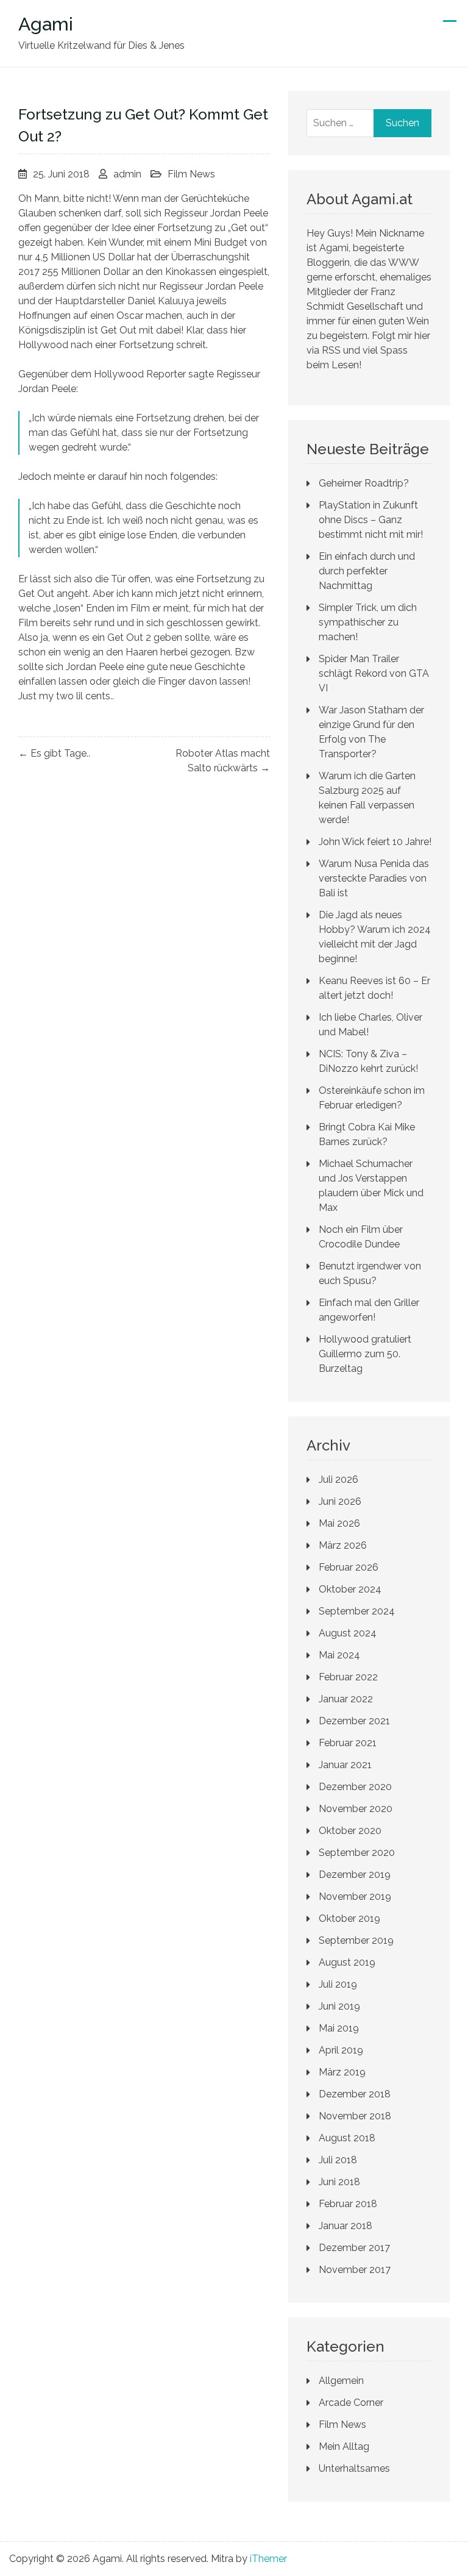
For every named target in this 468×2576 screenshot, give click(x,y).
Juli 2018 (338, 2160)
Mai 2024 (339, 1655)
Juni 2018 (339, 2182)
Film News (191, 174)
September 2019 (356, 1940)
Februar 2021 (348, 1743)
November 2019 (355, 1896)
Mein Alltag (344, 2446)
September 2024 (357, 1611)
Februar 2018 (348, 2204)
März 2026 (343, 1545)
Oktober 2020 (350, 1831)
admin (127, 174)
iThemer (268, 2559)
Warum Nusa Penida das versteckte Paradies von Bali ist (374, 878)
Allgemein (341, 2381)
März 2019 (342, 2072)
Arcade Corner (351, 2403)
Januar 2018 (346, 2226)
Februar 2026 (349, 1567)
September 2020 (357, 1853)
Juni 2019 (339, 2006)
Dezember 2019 (355, 1875)
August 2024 (348, 1633)
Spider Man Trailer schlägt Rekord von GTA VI (374, 673)
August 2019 (347, 1962)
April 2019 (341, 2050)
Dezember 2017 (354, 2248)
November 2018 (355, 2116)
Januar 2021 (345, 1765)
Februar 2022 (348, 1677)
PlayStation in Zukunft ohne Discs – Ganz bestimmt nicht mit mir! (371, 520)
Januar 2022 (346, 1699)
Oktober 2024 (350, 1589)
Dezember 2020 (355, 1787)
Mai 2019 (339, 2028)
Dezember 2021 (354, 1721)
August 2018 (347, 2138)
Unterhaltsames (354, 2468)
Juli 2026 (339, 1479)
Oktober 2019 (349, 1918)
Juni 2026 (340, 1501)
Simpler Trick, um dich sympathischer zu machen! (368, 622)
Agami (46, 24)
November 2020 (356, 1809)
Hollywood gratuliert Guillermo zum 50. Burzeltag (365, 1354)
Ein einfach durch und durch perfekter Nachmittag (367, 571)
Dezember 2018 (355, 2094)
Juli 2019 (338, 1984)
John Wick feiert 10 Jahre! (375, 842)
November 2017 (355, 2270)
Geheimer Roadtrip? (364, 483)
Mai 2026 (339, 1523)
